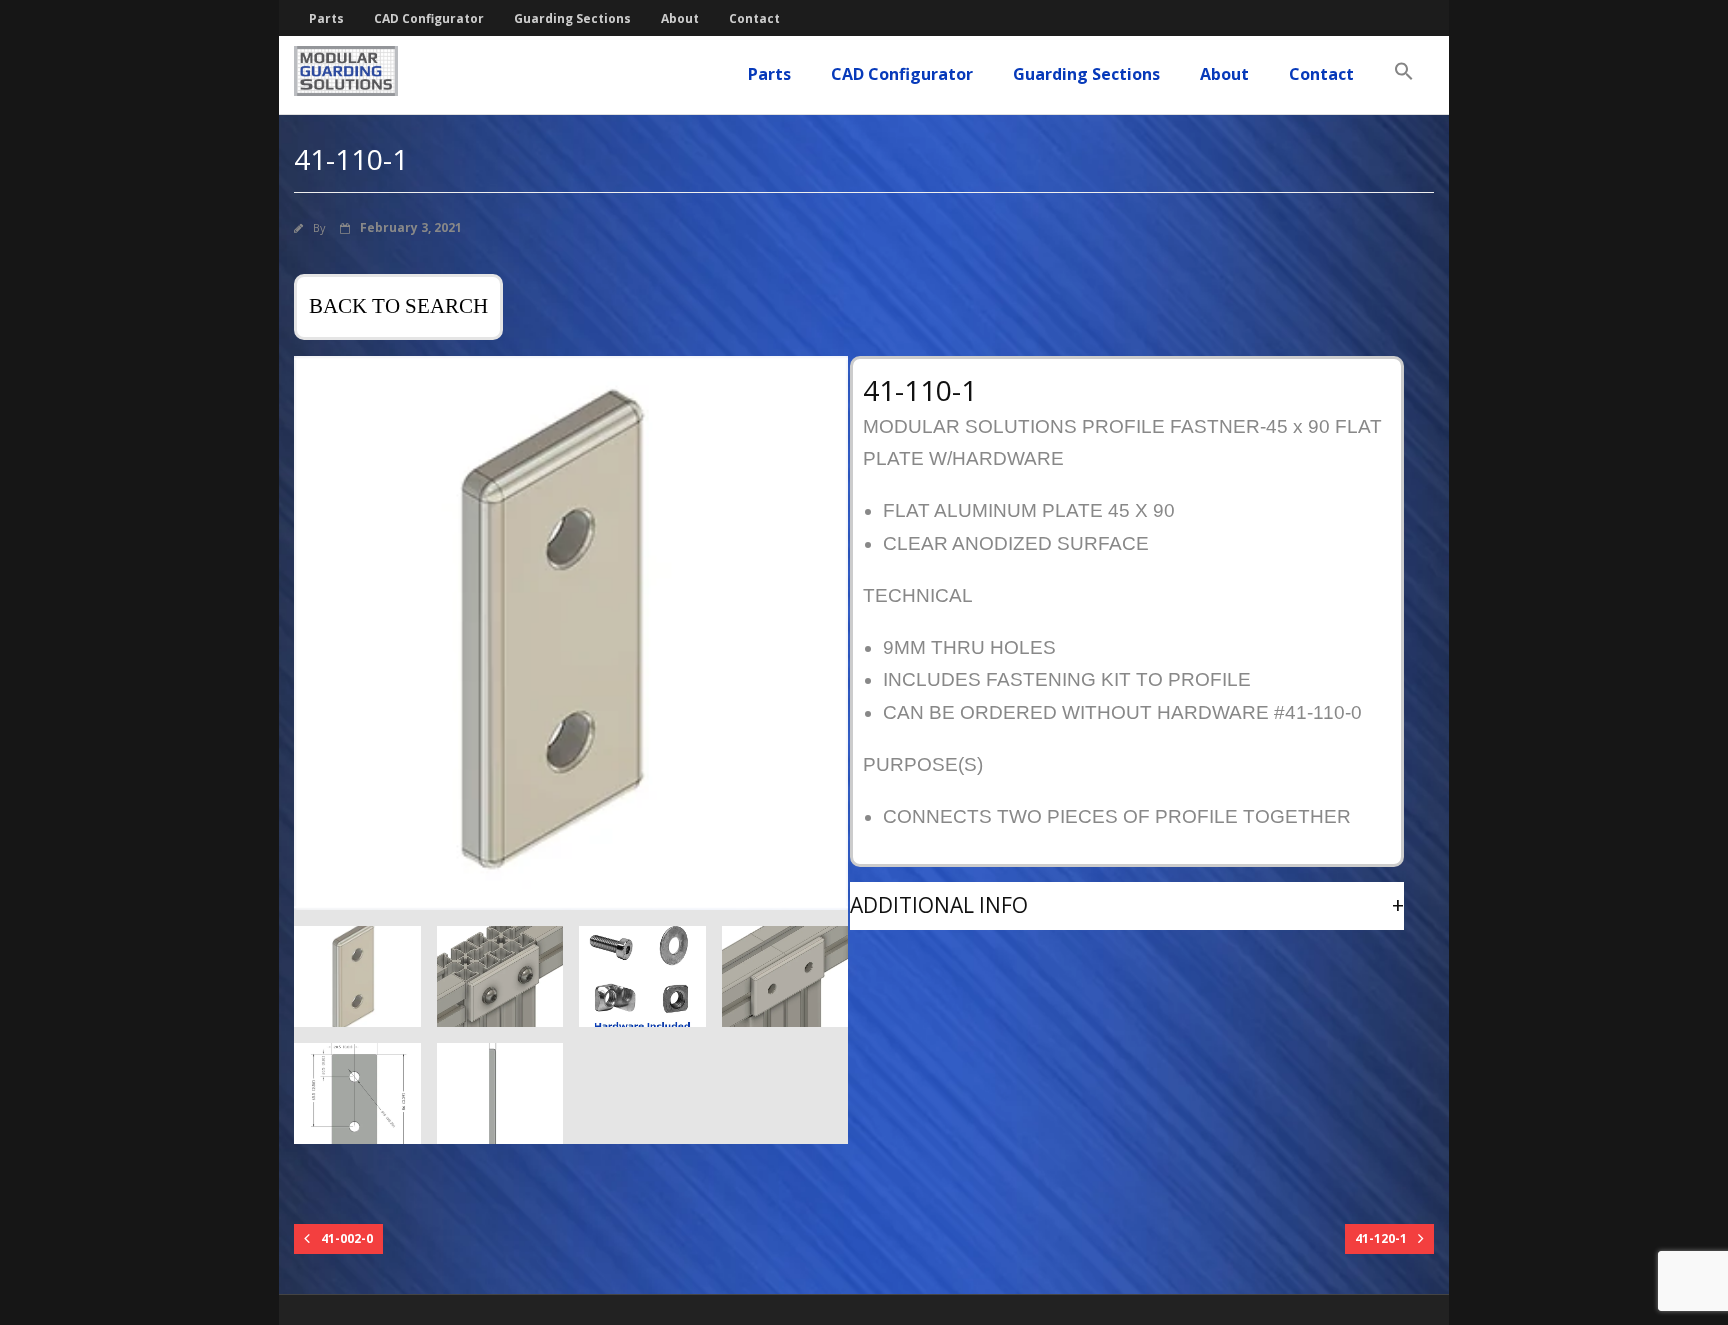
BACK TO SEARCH (398, 306)
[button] (1404, 72)
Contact (754, 18)
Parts (326, 18)
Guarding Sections (572, 18)
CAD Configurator (429, 18)
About (680, 18)
